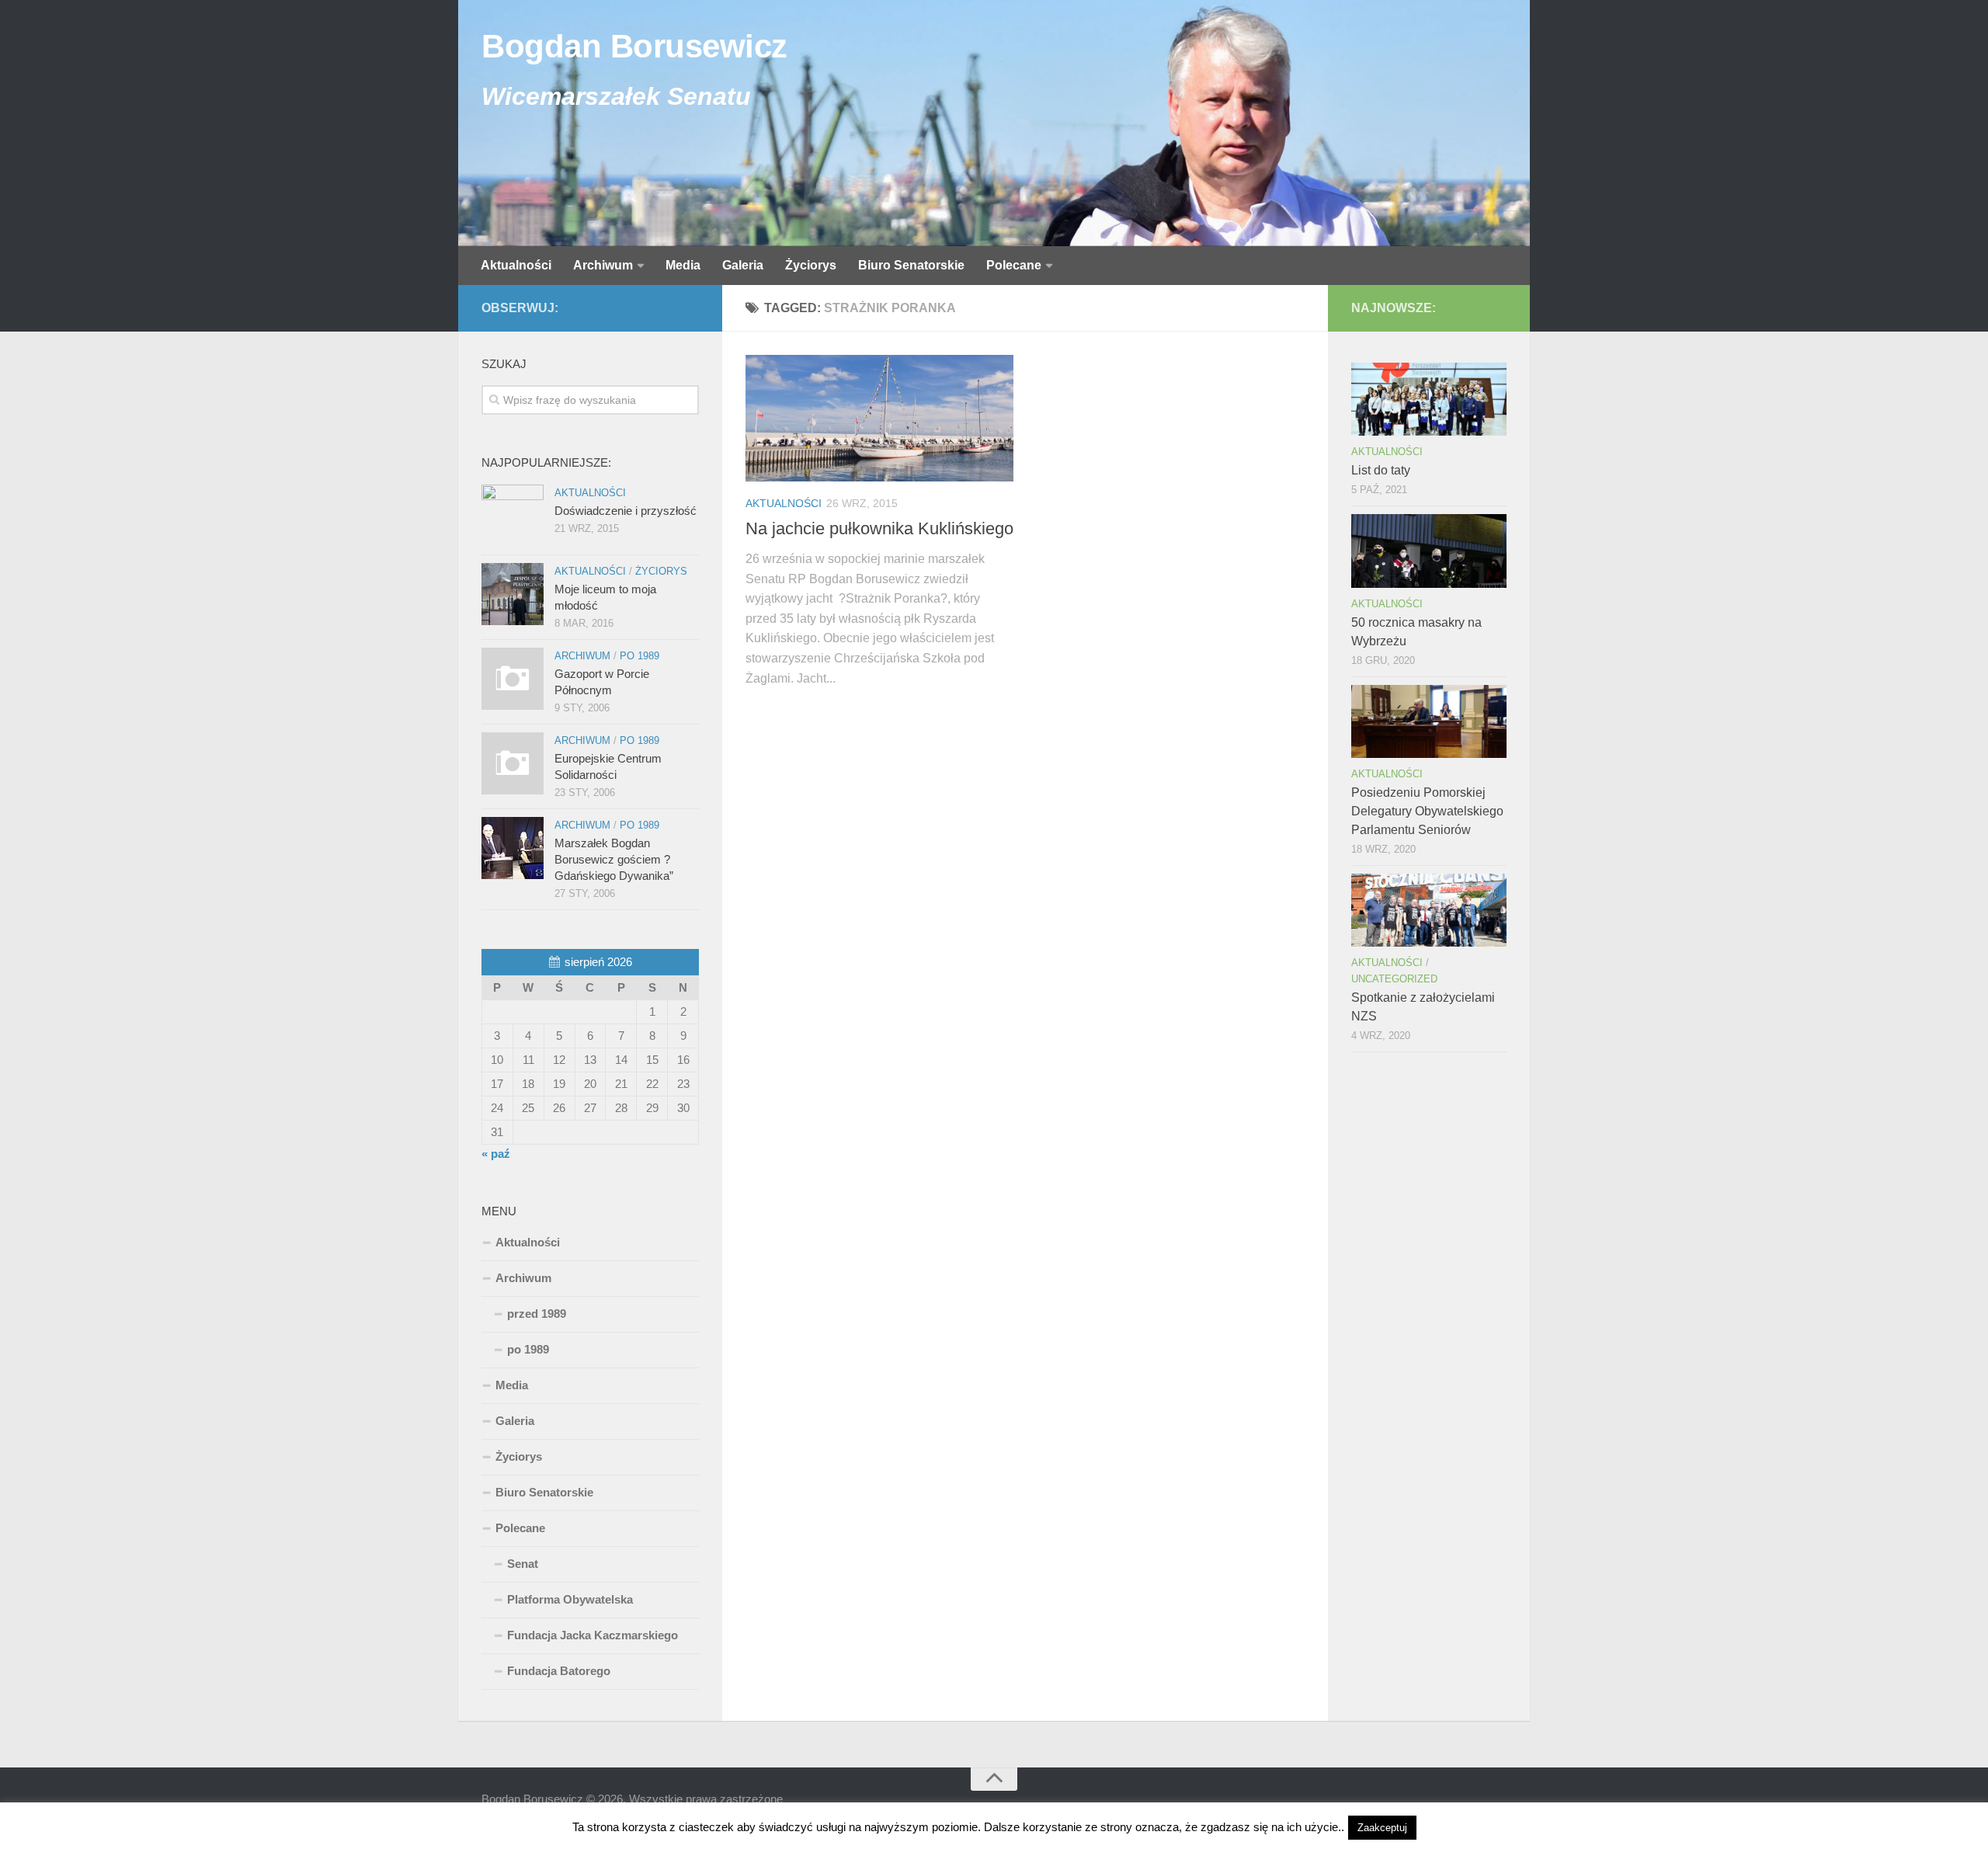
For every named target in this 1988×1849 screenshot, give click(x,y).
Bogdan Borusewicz (634, 46)
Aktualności (516, 265)
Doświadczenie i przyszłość (626, 511)
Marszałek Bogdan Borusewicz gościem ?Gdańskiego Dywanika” (614, 859)
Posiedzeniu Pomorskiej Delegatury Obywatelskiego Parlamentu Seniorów (1427, 811)
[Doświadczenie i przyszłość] (513, 516)
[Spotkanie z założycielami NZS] (1429, 910)
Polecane (1014, 265)
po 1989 (639, 656)
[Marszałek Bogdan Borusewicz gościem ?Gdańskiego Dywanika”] (513, 848)
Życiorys (811, 265)
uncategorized (1394, 979)
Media (683, 265)
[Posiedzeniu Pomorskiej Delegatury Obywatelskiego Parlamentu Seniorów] (1429, 721)
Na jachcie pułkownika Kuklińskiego (879, 528)
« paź (496, 1154)
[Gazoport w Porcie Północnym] (513, 679)
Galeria (743, 265)
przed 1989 (537, 1314)
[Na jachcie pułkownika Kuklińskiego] (879, 418)
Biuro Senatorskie (911, 265)
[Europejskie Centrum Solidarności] (513, 763)
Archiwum (603, 265)
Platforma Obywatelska (570, 1599)
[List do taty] (1429, 399)
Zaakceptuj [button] (1382, 1828)
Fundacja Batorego (559, 1671)
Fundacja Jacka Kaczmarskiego (593, 1635)
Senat (523, 1564)
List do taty (1381, 470)
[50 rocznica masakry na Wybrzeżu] (1429, 551)
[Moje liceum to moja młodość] (513, 594)
